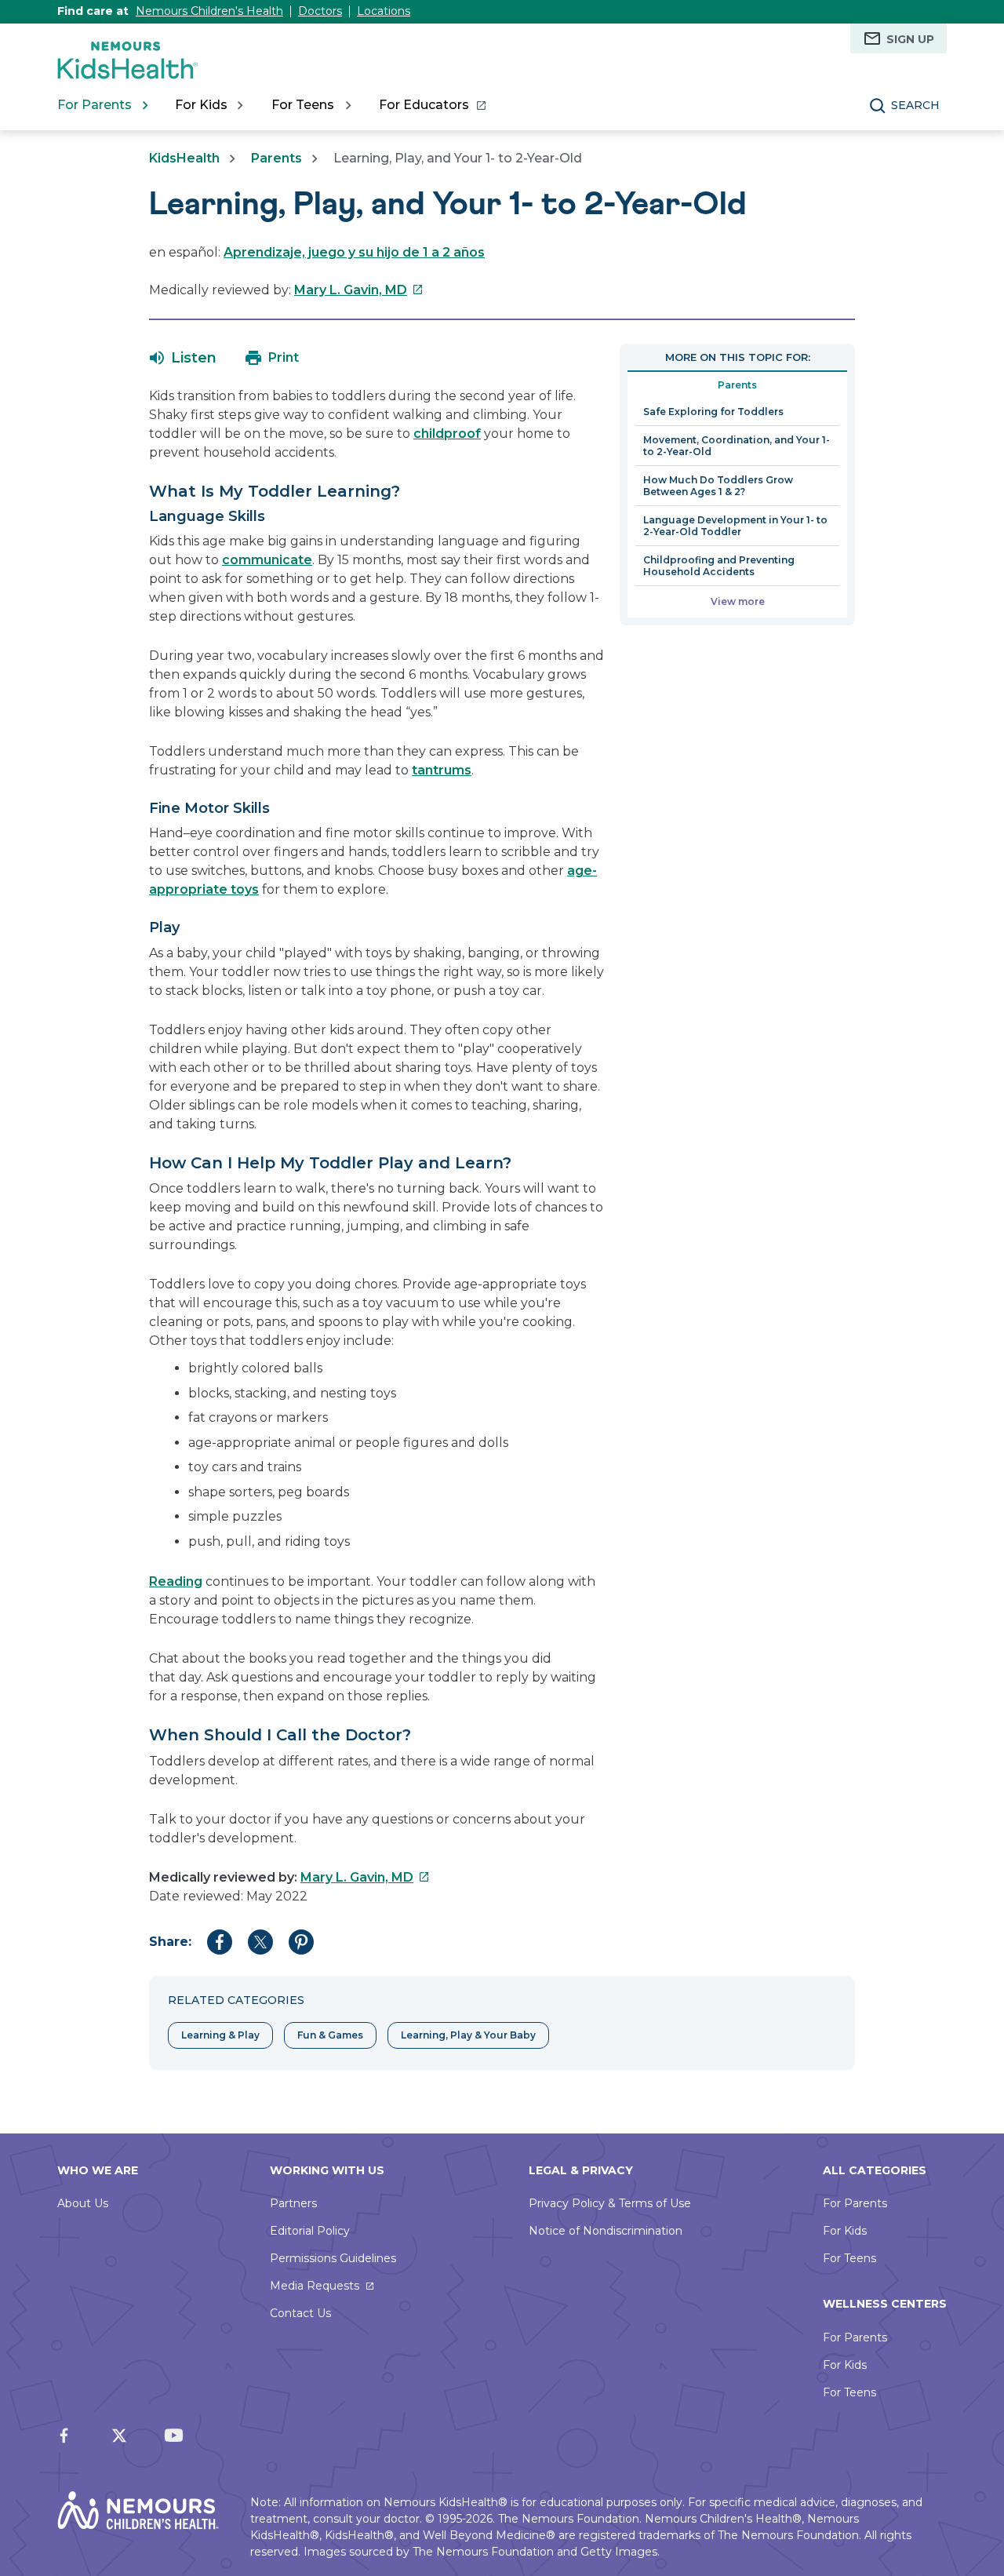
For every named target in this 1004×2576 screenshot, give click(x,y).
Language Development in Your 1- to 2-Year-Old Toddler (735, 526)
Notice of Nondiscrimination (606, 2231)
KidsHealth (184, 158)
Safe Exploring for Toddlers (713, 412)
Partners (293, 2203)
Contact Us (300, 2313)
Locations (384, 11)
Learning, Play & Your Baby (468, 2035)
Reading (176, 1581)
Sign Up (910, 39)
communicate (267, 560)
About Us (83, 2203)
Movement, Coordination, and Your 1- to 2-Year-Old (737, 446)
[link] (432, 105)
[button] (183, 358)
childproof (447, 434)
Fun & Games (330, 2035)
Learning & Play (220, 2035)
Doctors (320, 11)
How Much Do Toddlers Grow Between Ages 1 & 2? (718, 486)
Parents (276, 158)
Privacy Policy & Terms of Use (610, 2203)
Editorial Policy (310, 2231)
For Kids (845, 2231)
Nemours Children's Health (209, 11)
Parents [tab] (737, 385)
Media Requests (315, 2286)
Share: (170, 1942)
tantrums (442, 770)
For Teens (849, 2258)
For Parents (855, 2203)
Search (915, 105)
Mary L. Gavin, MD (359, 290)
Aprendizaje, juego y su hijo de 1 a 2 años (354, 252)
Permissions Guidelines (333, 2258)
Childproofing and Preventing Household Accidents (719, 566)
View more (738, 601)
